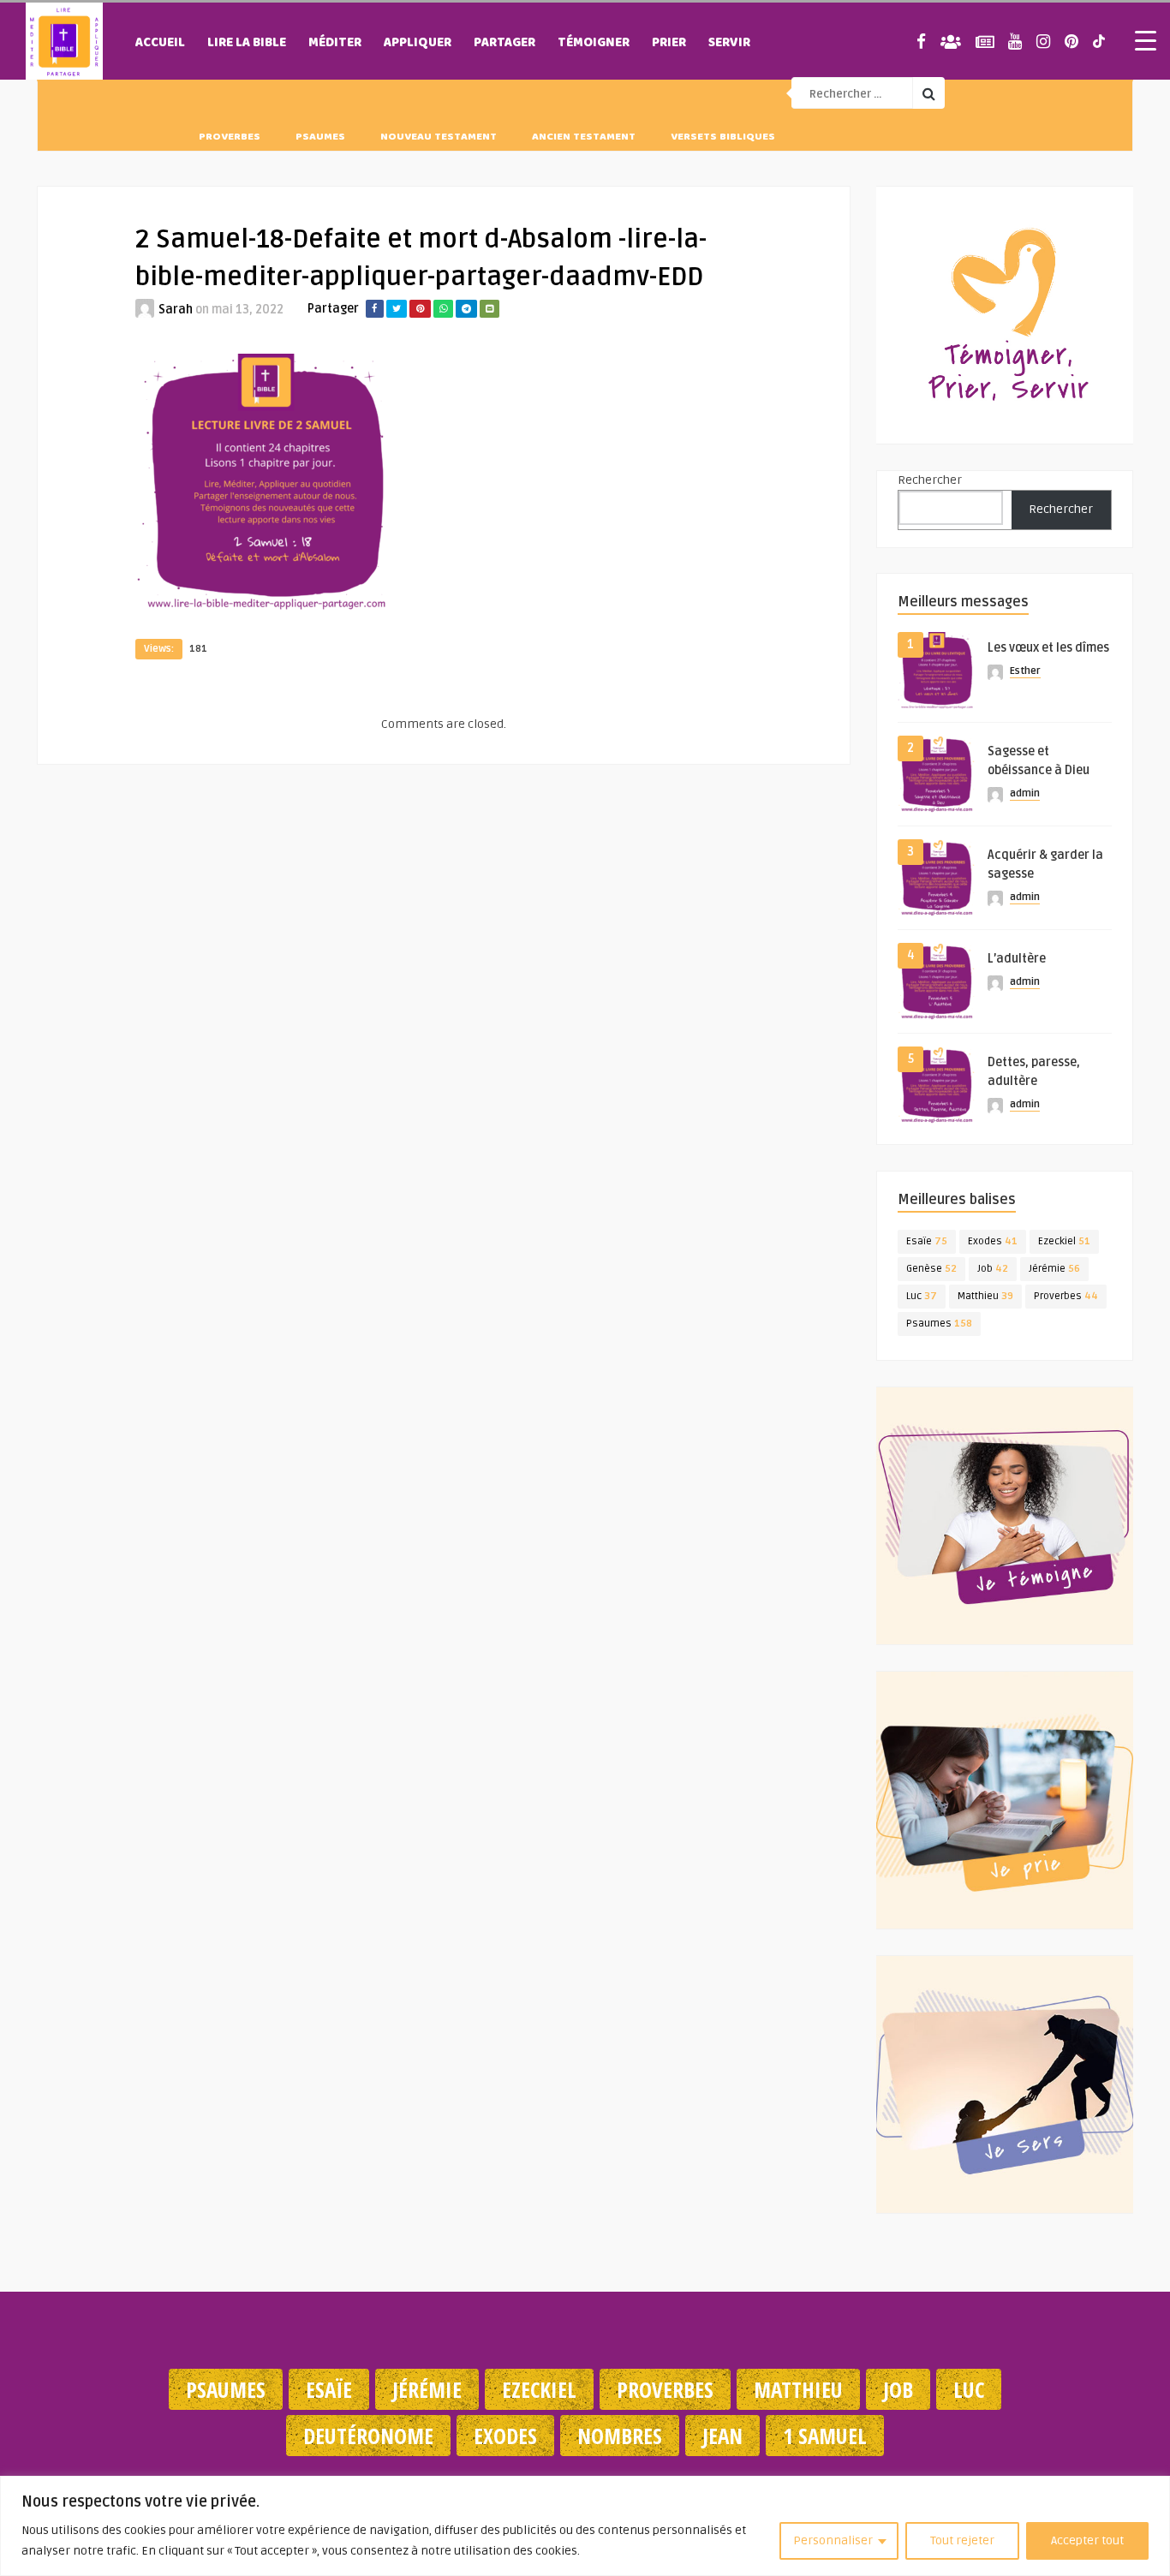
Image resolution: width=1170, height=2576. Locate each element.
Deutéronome (368, 2436)
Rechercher (930, 480)
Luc (922, 1296)
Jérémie (1054, 1269)
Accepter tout (1087, 2540)
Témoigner (594, 44)
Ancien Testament (584, 138)
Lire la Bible (247, 44)
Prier (669, 44)
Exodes (993, 1241)
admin (1025, 793)
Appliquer (418, 44)
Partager (504, 44)
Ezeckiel (1064, 1241)
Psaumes (320, 138)
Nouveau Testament (439, 138)
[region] (585, 2526)
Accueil (160, 44)
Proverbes (230, 138)
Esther (1025, 671)
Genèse (931, 1269)
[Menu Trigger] (1145, 40)
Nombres (620, 2436)
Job (993, 1269)
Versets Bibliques (723, 138)
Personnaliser (833, 2540)
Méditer (335, 44)
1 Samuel (825, 2436)
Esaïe (927, 1241)
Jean (722, 2436)
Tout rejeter (962, 2540)
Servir (729, 44)
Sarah (176, 310)
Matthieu (985, 1296)
